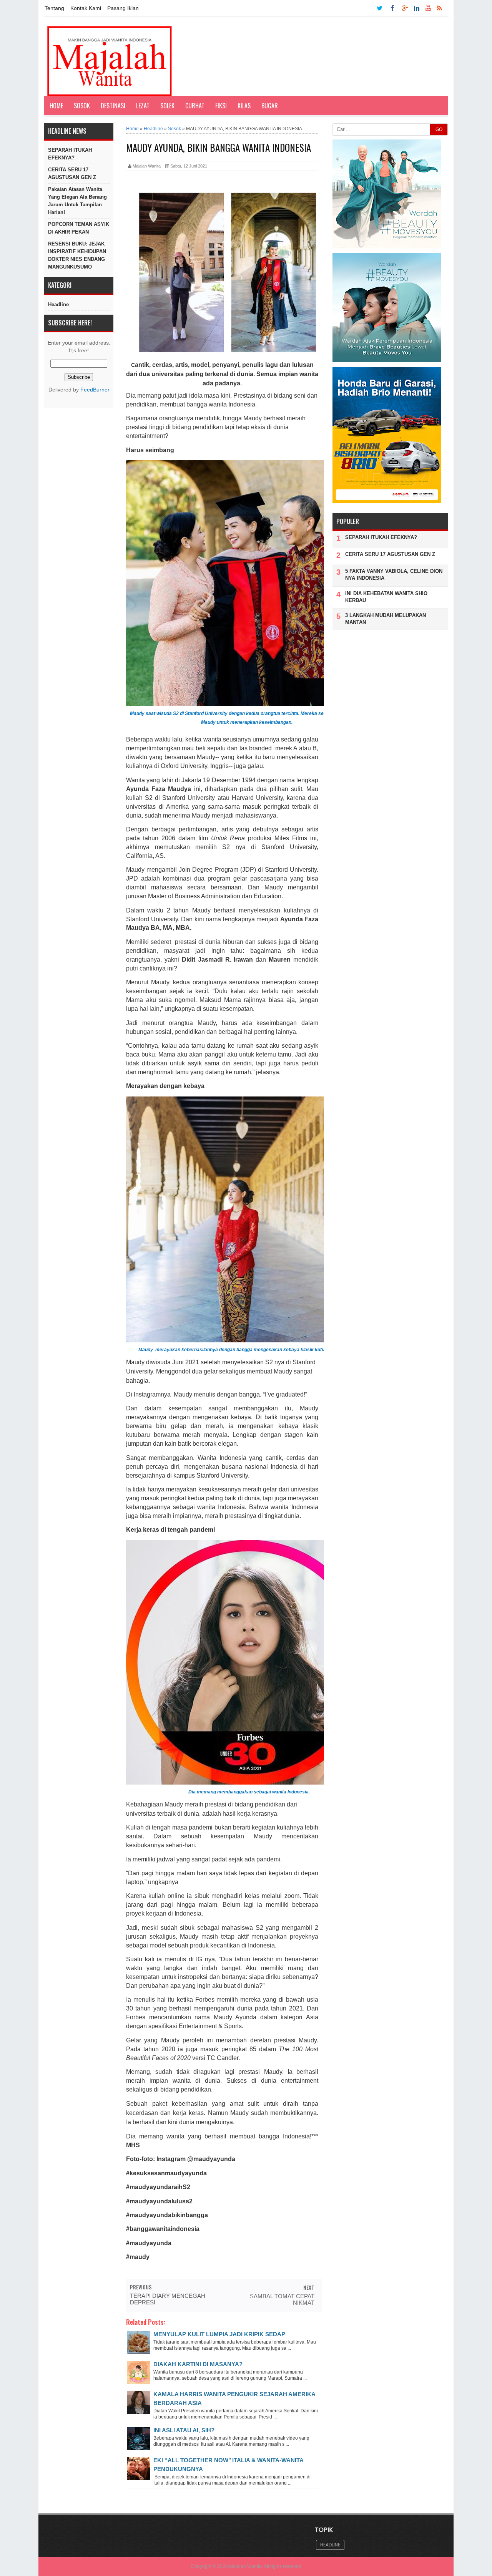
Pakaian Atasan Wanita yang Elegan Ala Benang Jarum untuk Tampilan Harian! (77, 201)
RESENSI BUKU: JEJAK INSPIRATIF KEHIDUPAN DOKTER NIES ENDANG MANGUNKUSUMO (77, 255)
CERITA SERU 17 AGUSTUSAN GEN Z (72, 173)
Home (56, 106)
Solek (167, 106)
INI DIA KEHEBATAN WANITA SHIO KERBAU (386, 597)
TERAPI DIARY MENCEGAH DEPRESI (168, 2299)
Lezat (143, 106)
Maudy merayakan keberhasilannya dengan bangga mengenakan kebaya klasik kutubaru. (237, 1350)
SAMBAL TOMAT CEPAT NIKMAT (282, 2299)
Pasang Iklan (123, 8)
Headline (58, 304)
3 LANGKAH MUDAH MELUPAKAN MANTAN (386, 619)
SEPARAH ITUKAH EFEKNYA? (70, 154)
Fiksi (221, 106)
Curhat (195, 106)
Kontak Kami (86, 8)
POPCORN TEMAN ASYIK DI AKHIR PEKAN (79, 228)
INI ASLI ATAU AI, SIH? (184, 2430)
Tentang (54, 8)
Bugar (270, 106)
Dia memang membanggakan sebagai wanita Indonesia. (249, 1792)
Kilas (244, 106)
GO (439, 129)
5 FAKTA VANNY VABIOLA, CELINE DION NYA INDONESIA (394, 575)
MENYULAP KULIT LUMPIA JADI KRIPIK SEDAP (219, 2334)
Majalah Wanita (245, 2566)
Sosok (82, 106)
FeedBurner (95, 390)
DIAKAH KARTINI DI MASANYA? (198, 2364)
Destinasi (113, 106)
